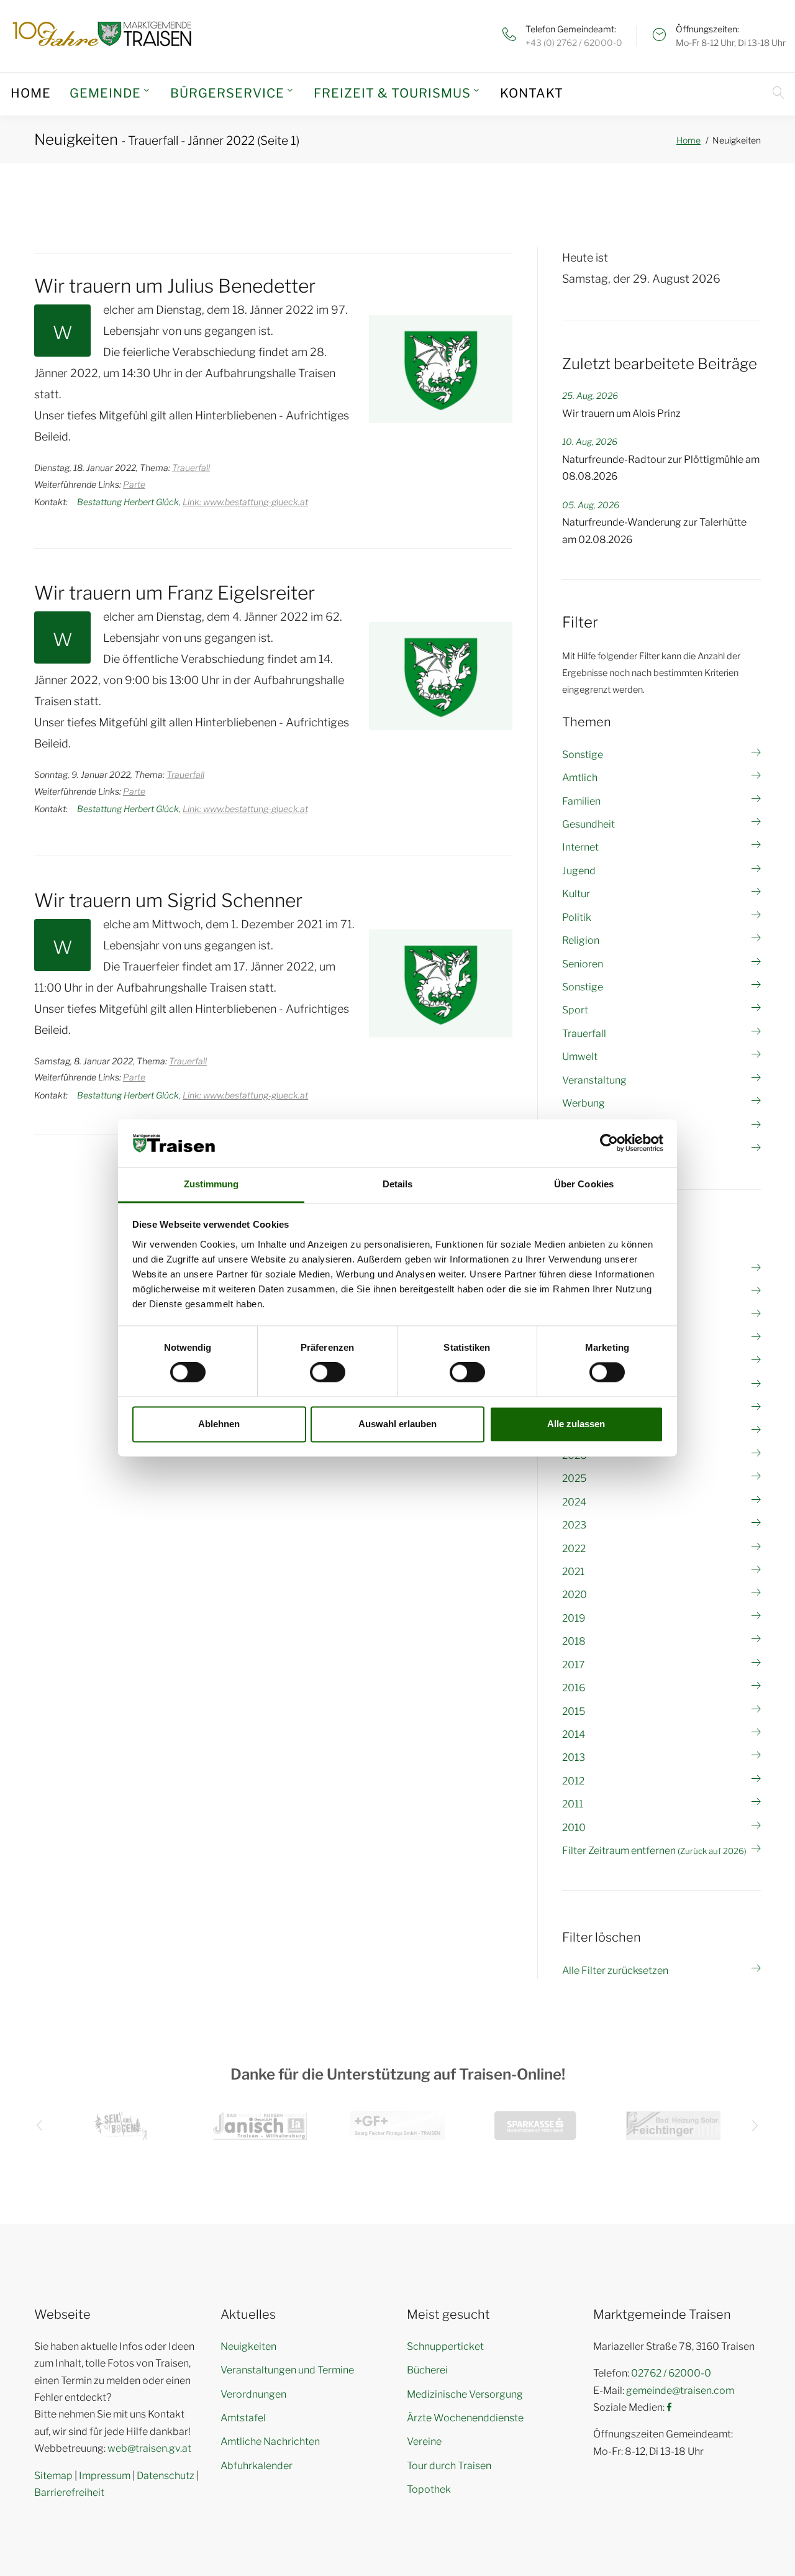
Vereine (424, 2441)
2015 (574, 1711)
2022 (574, 1549)
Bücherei (427, 2370)
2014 (574, 1734)
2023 (574, 1525)
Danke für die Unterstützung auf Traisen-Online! (398, 2074)
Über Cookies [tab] (584, 1184)
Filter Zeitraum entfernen (654, 1851)
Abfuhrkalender (257, 2466)
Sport (575, 1010)
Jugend (579, 871)
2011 (573, 1804)
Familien (581, 801)
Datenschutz (166, 2476)
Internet (580, 847)
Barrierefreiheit (69, 2492)
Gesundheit (588, 824)
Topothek (429, 2489)
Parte (134, 484)
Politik (577, 917)
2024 (574, 1502)
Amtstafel (243, 2418)
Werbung (584, 1103)
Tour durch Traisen (449, 2466)
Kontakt (532, 93)
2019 (574, 1618)
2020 (575, 1595)
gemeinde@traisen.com (680, 2391)
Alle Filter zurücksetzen (615, 1971)
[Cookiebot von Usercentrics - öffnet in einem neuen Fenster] (609, 1143)
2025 (574, 1478)
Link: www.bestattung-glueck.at (245, 502)
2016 (574, 1688)
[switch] (328, 1372)
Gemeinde (105, 93)
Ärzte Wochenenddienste (465, 2418)
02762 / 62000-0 (671, 2373)
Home (31, 93)
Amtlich (580, 778)
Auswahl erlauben (397, 1424)
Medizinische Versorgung (465, 2394)
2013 (574, 1757)
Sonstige (583, 755)
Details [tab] (398, 1184)
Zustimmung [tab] (211, 1184)
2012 (573, 1781)
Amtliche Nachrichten (270, 2441)
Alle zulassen (576, 1424)
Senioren (583, 964)
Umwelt (580, 1057)
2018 (574, 1641)
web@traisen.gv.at (149, 2448)
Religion (581, 940)
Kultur (576, 894)
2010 (574, 1828)
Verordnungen (253, 2394)
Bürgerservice (227, 93)
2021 (573, 1572)
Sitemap (53, 2476)
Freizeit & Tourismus (392, 93)
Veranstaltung (594, 1080)
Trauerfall (191, 468)
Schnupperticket (445, 2346)
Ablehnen (219, 1424)
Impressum (105, 2476)
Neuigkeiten (248, 2346)
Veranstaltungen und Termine (287, 2370)
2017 (574, 1665)
